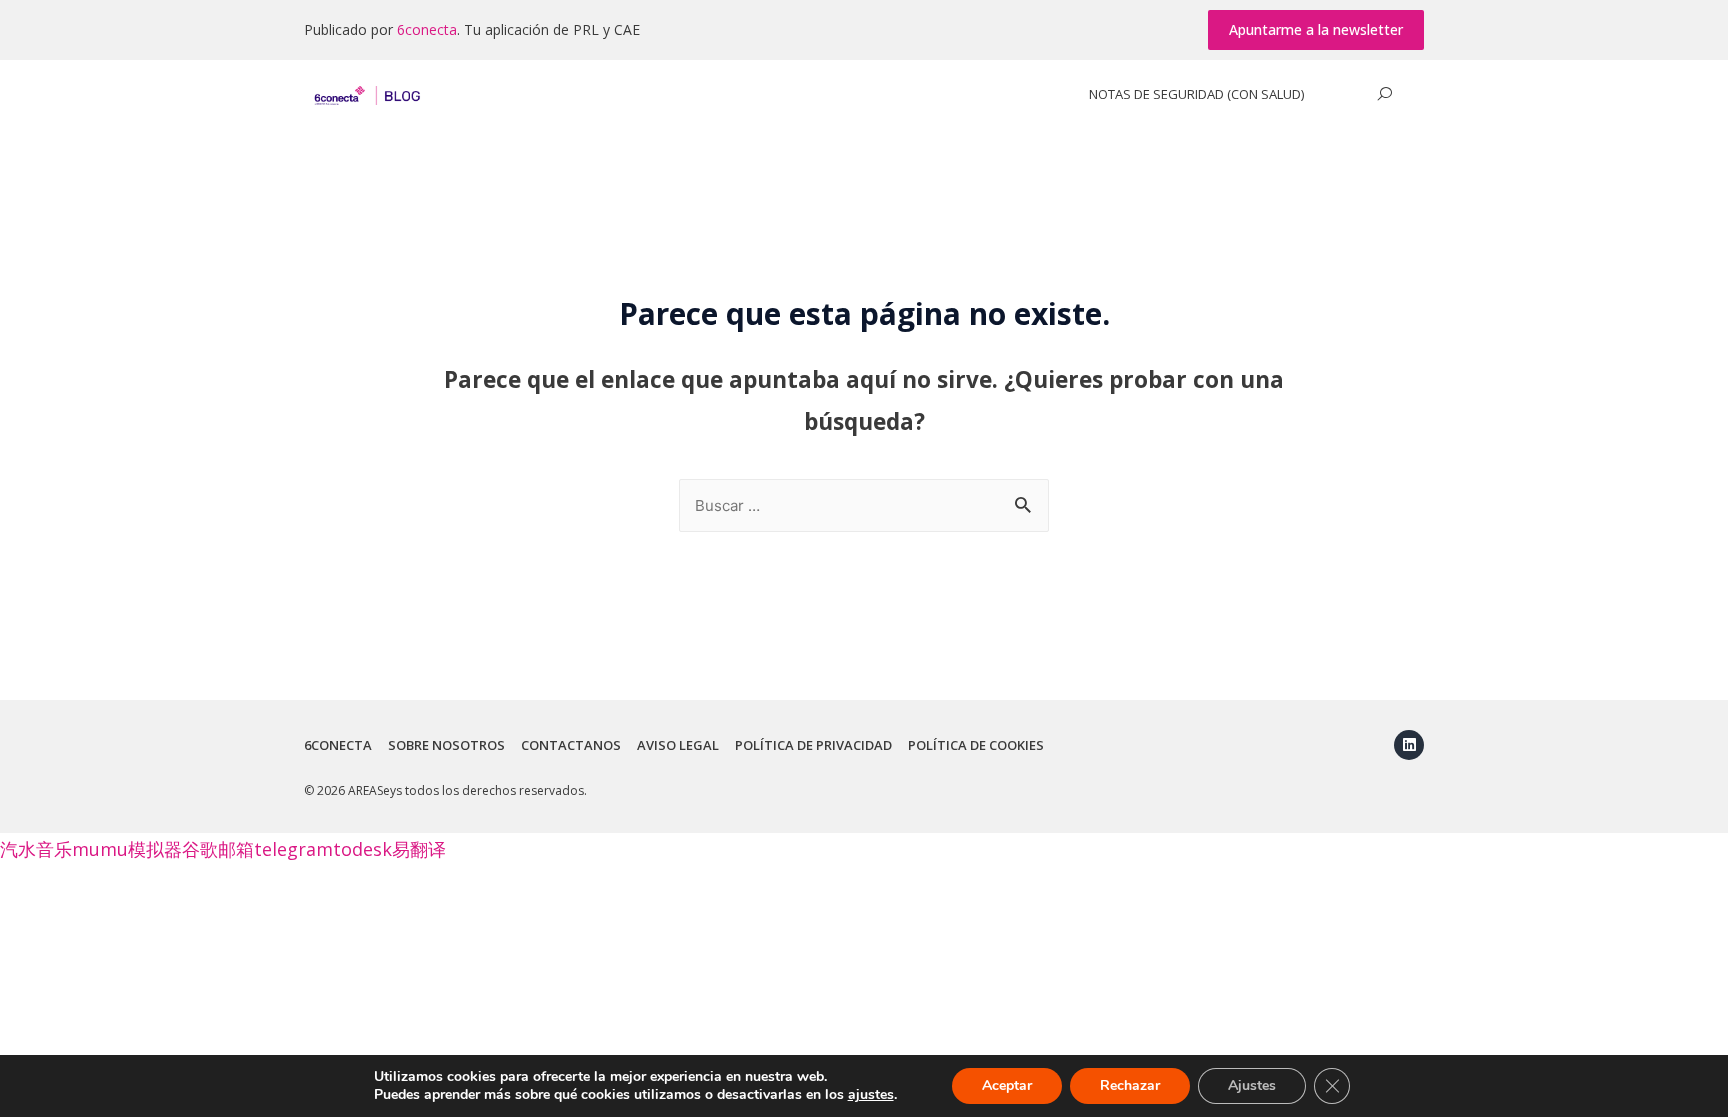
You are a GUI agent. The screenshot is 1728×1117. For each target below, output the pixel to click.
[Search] (1384, 94)
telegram (293, 849)
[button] (1316, 30)
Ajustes (1252, 1085)
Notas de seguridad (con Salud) (1196, 94)
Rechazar (1130, 1085)
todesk (362, 849)
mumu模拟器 (127, 849)
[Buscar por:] (864, 504)
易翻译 (419, 849)
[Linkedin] (1409, 745)
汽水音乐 (36, 849)
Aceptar (1007, 1085)
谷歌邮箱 (218, 849)
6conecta (427, 29)
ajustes (871, 1095)
